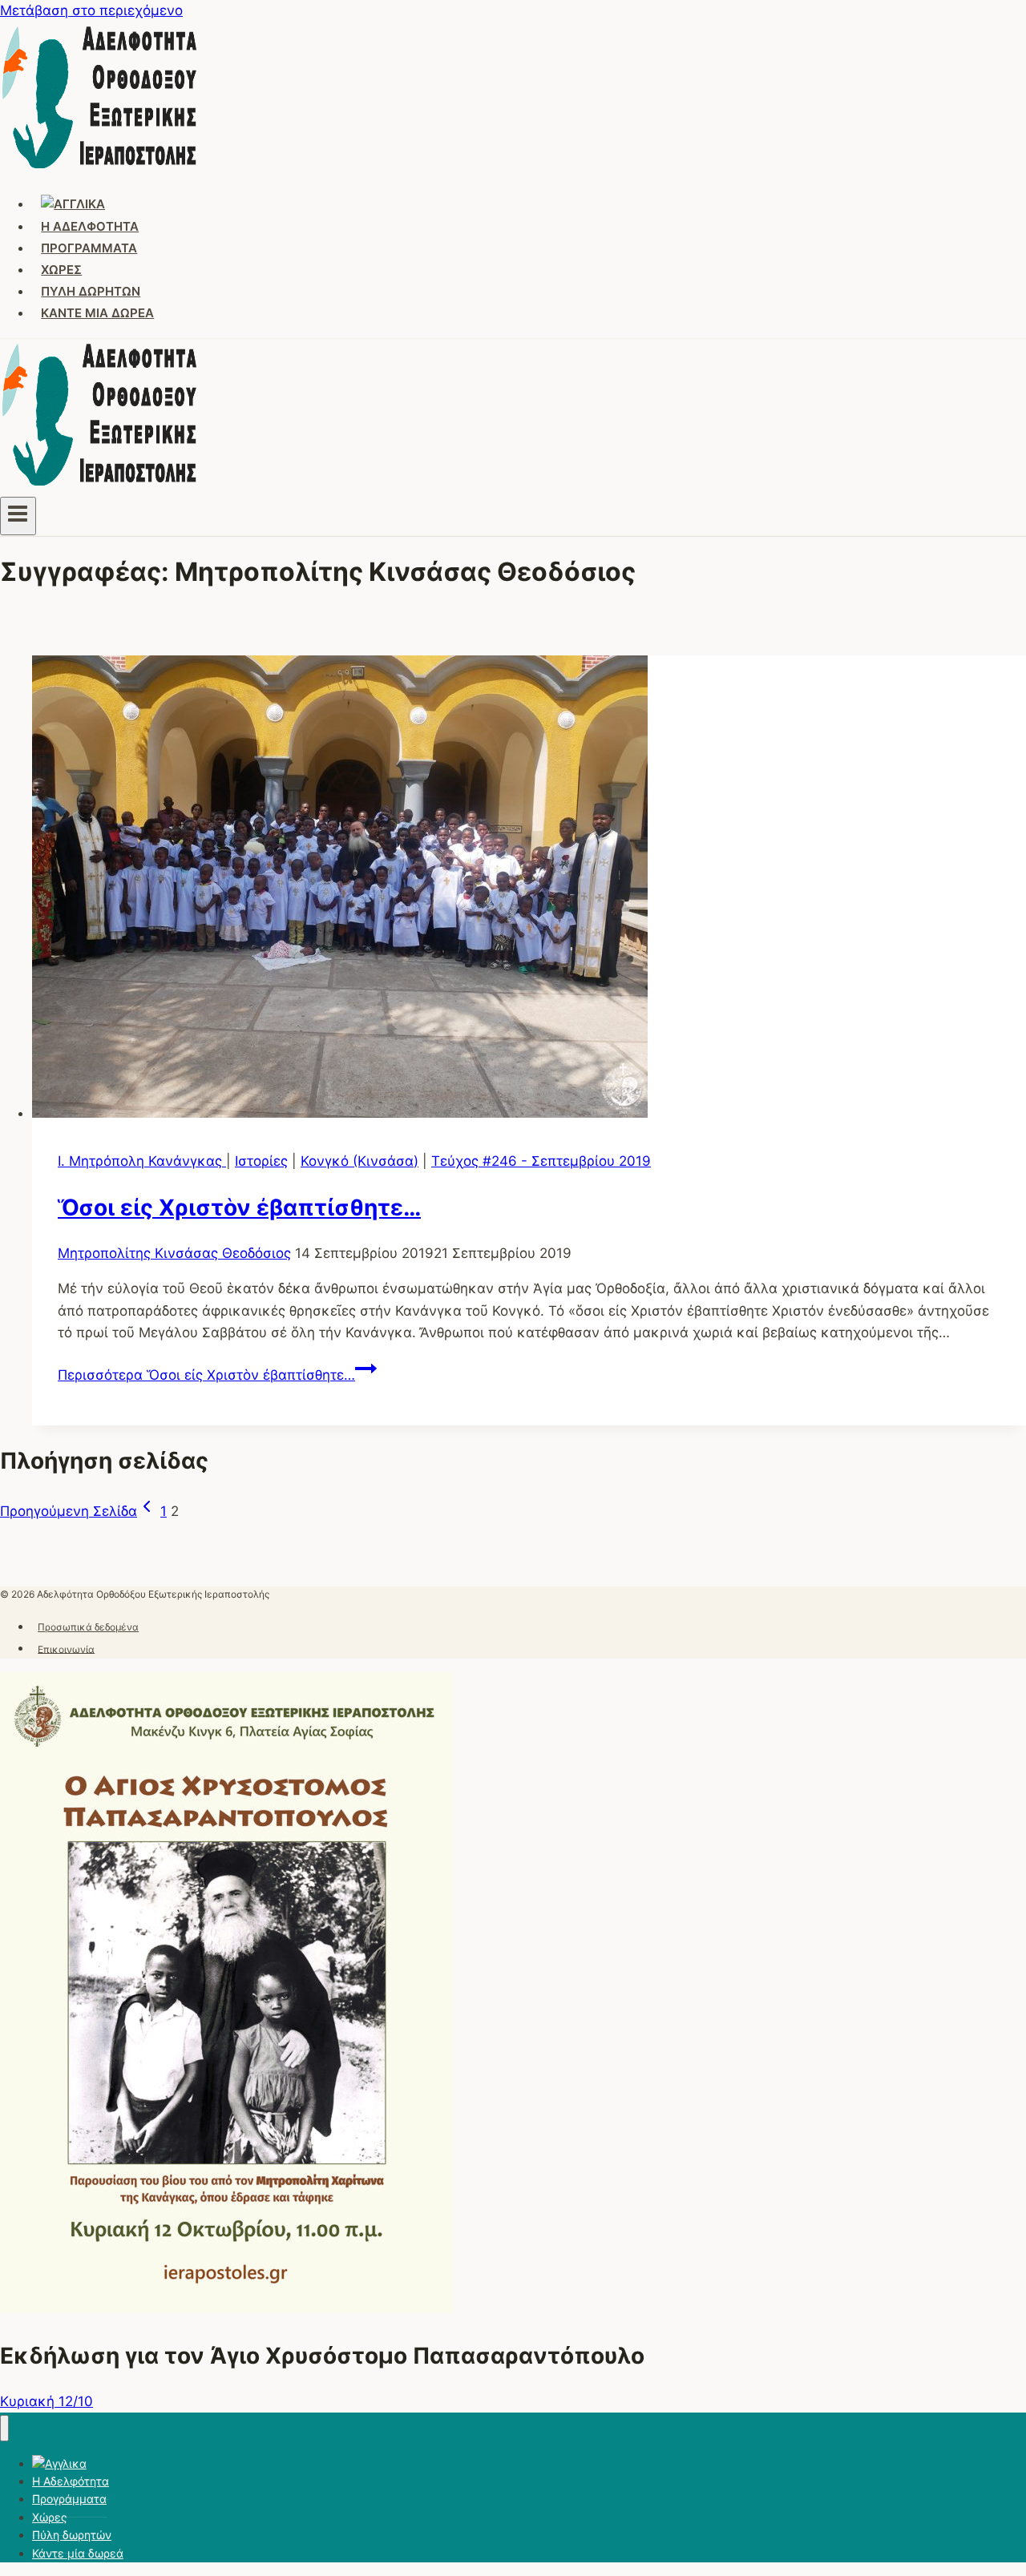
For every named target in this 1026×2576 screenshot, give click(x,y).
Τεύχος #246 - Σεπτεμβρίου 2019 (541, 1161)
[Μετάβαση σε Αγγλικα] (73, 204)
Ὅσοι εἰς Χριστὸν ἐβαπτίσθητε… (239, 1207)
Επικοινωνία (66, 1649)
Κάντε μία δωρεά (97, 313)
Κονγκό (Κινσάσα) (360, 1161)
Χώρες (61, 270)
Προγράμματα (89, 248)
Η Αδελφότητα (90, 226)
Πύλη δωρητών (91, 291)
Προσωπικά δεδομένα (88, 1627)
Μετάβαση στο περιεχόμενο (91, 10)
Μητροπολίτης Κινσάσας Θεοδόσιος (174, 1253)
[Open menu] (18, 516)
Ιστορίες (261, 1161)
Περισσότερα (206, 1375)
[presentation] (529, 890)
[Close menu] (4, 2428)
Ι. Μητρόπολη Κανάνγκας (142, 1161)
